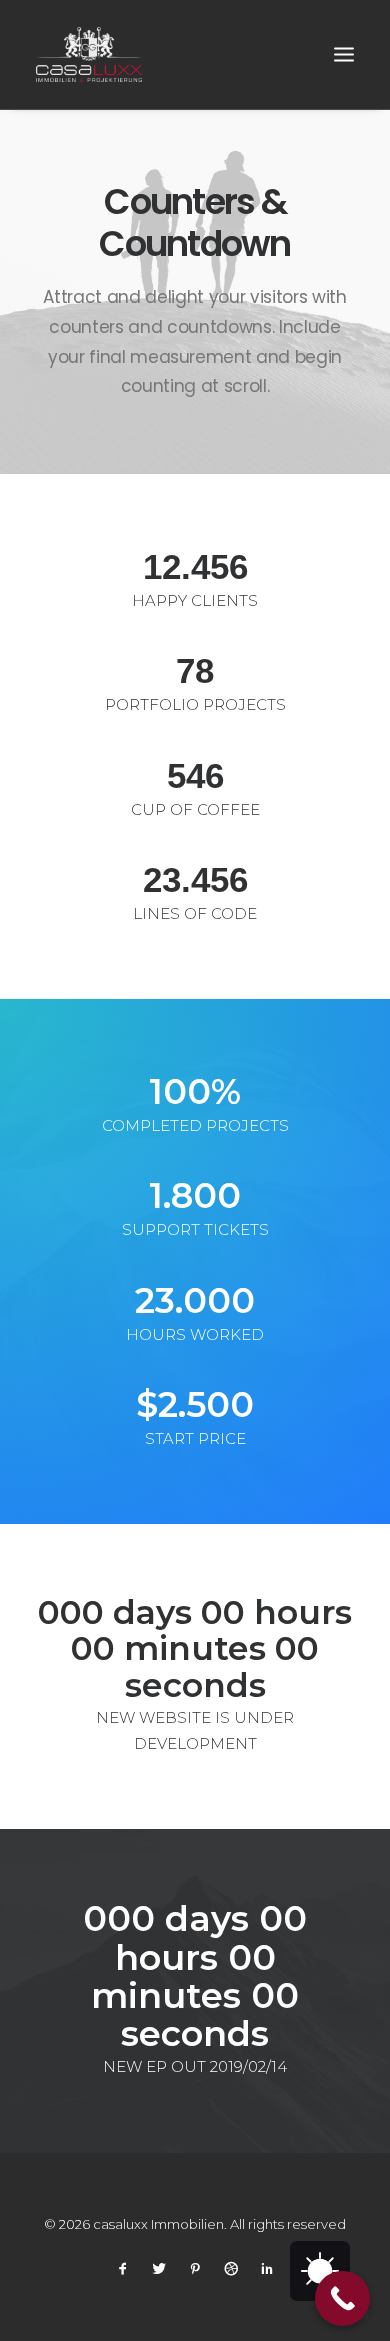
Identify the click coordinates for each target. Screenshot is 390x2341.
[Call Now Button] (342, 2298)
